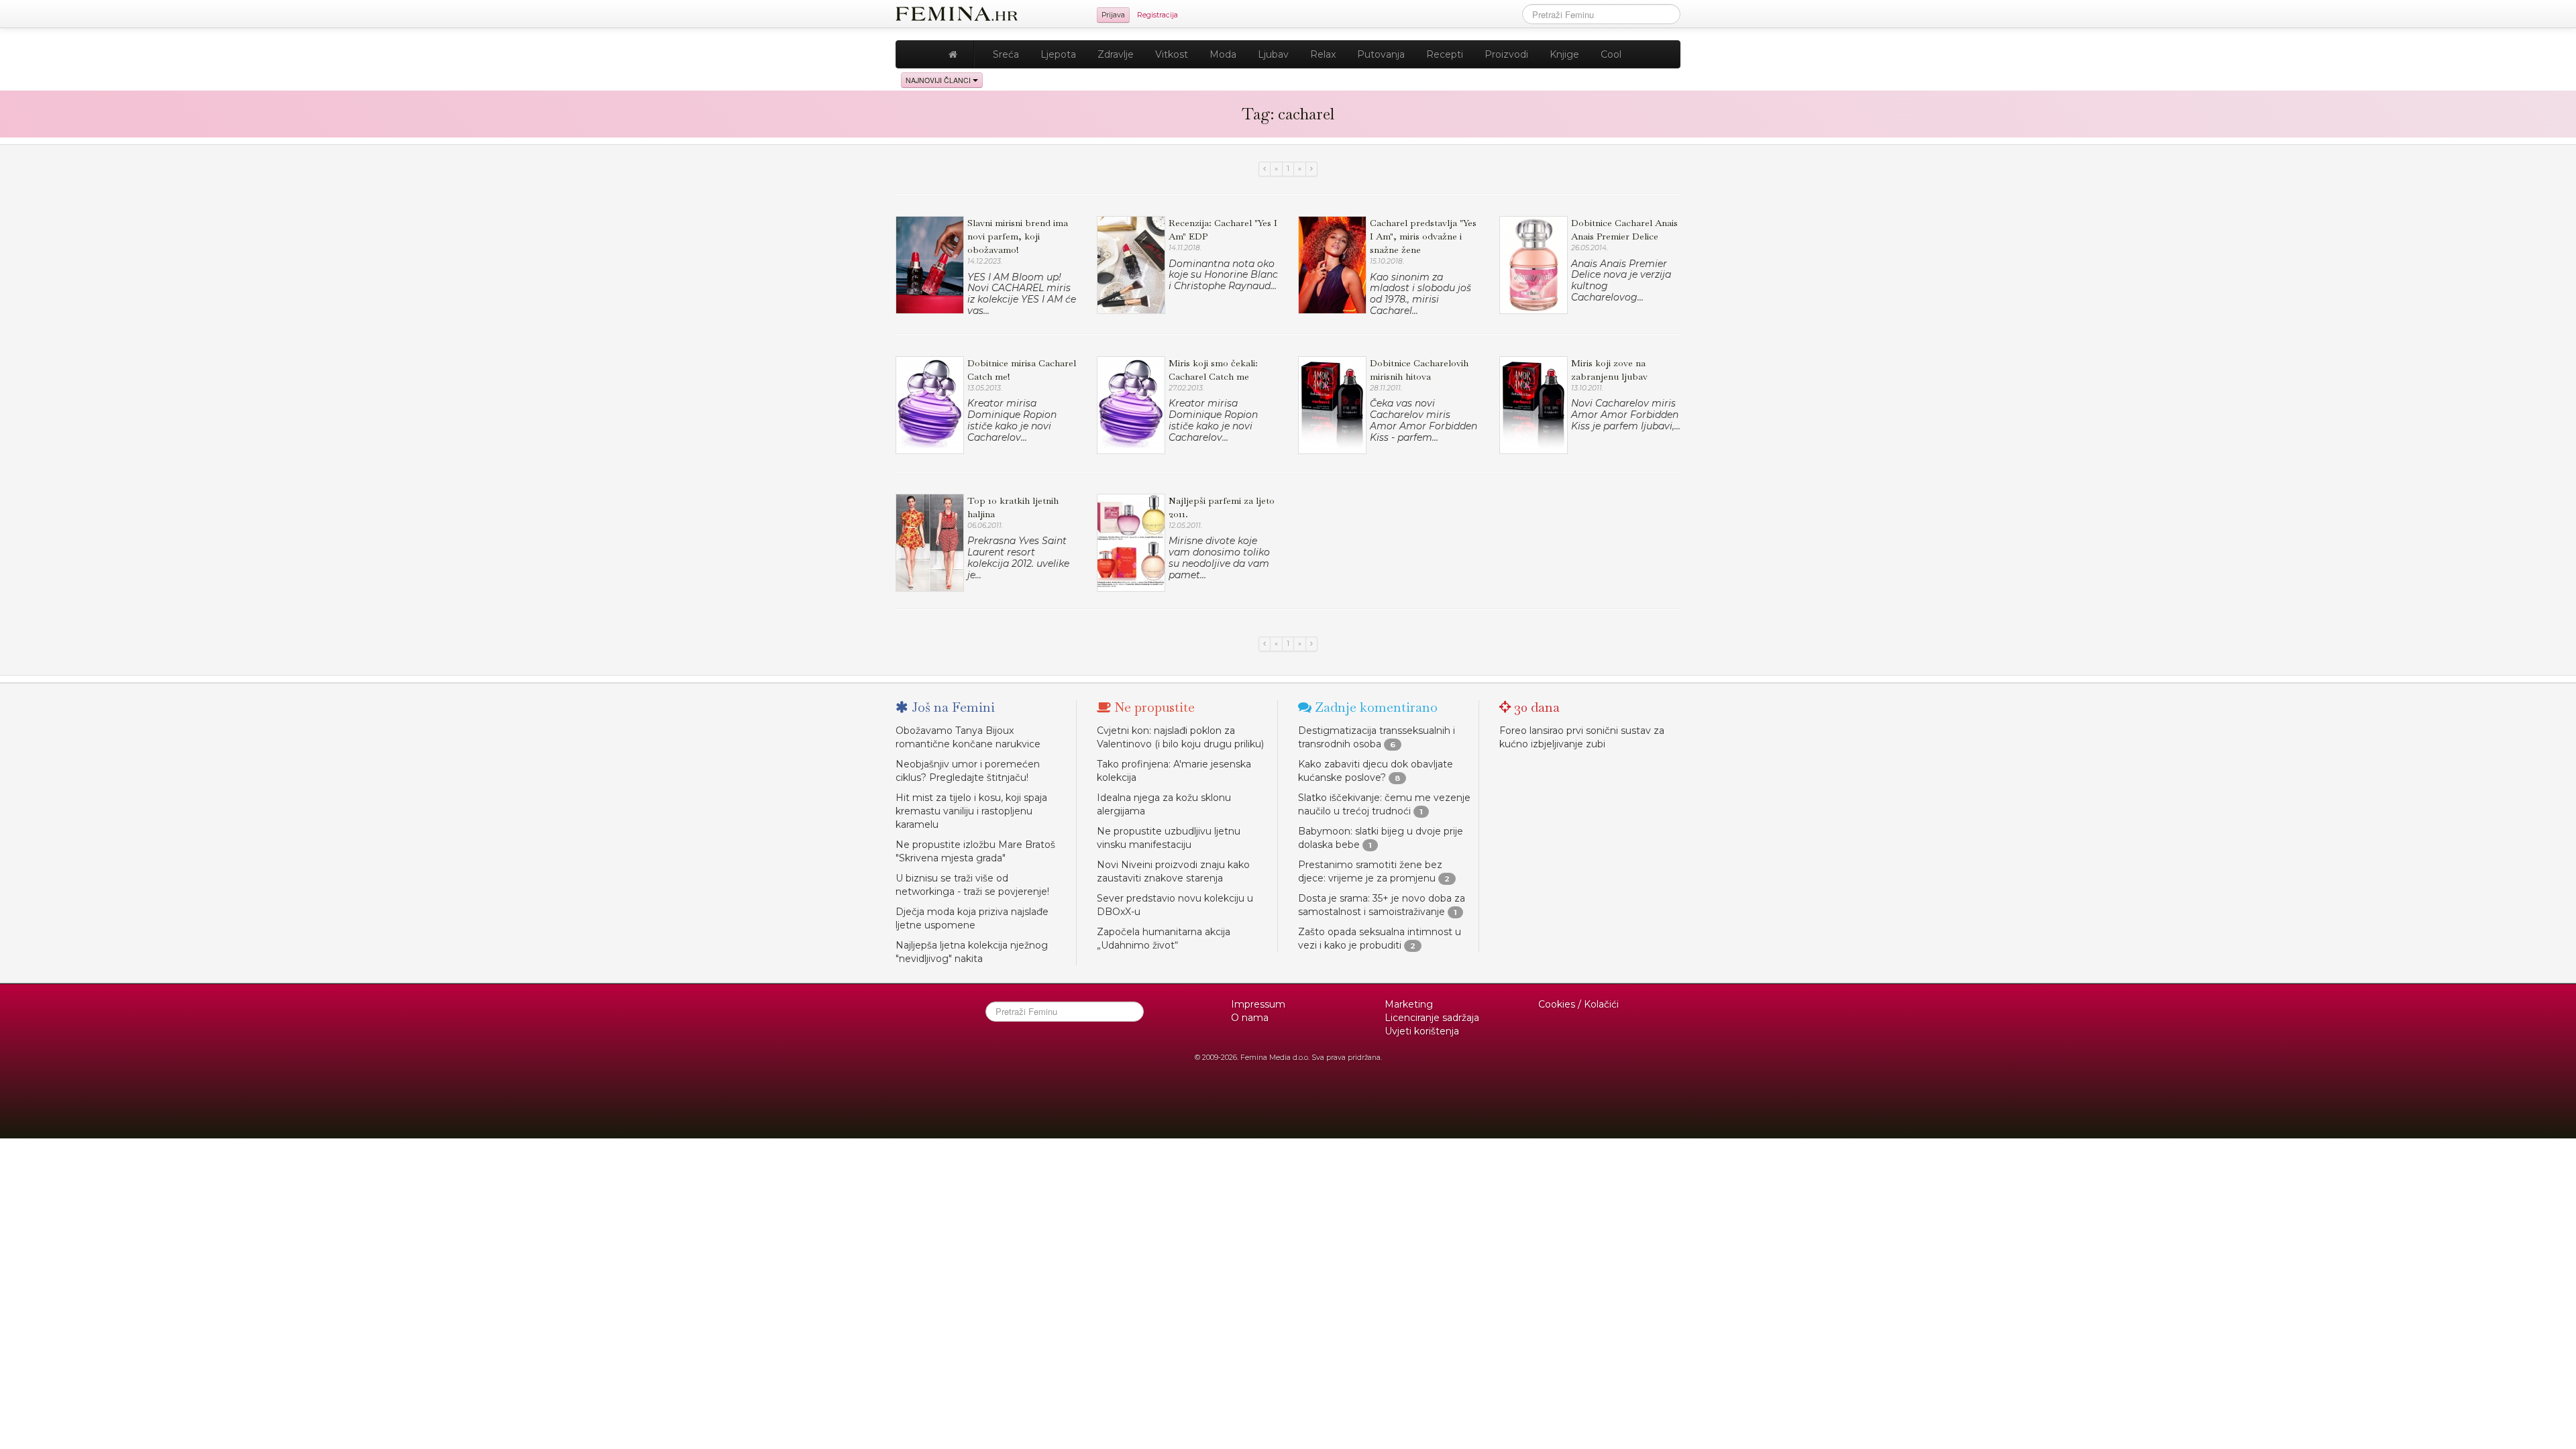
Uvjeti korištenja (1422, 1031)
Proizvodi (1506, 54)
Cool (1611, 54)
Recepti (1445, 54)
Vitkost (1172, 54)
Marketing (1409, 1004)
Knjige (1564, 54)
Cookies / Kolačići (1578, 1004)
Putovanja (1381, 54)
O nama (1250, 1018)
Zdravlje (1116, 54)
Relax (1323, 54)
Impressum (1258, 1004)
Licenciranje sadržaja (1432, 1018)
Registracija (1158, 15)
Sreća (1006, 54)
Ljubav (1273, 54)
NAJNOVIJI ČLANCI (939, 80)
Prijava (1113, 15)
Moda (1223, 54)
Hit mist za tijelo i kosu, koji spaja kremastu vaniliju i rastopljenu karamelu (971, 811)
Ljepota (1058, 54)
